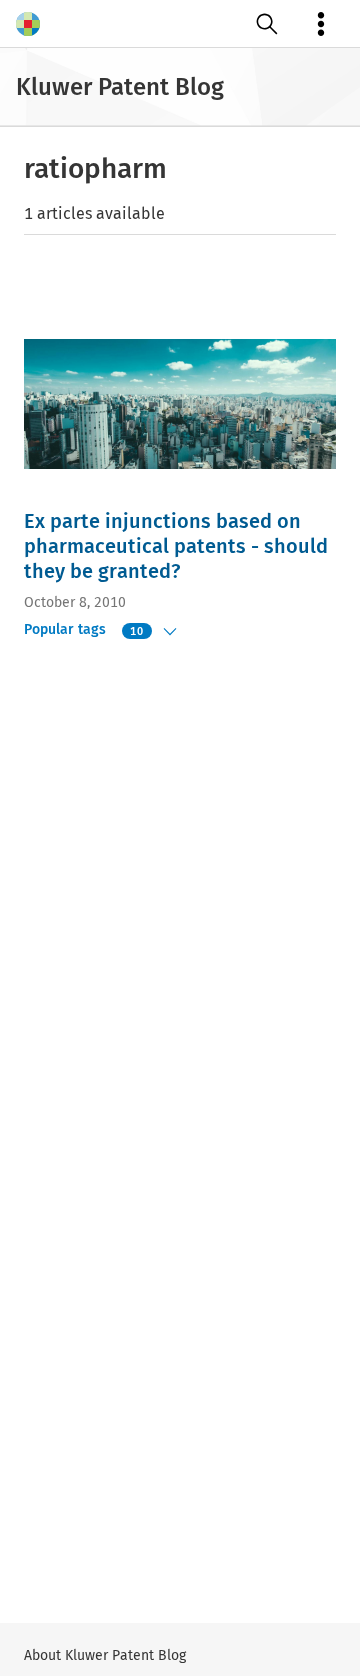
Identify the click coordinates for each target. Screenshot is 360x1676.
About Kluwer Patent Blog (105, 1655)
